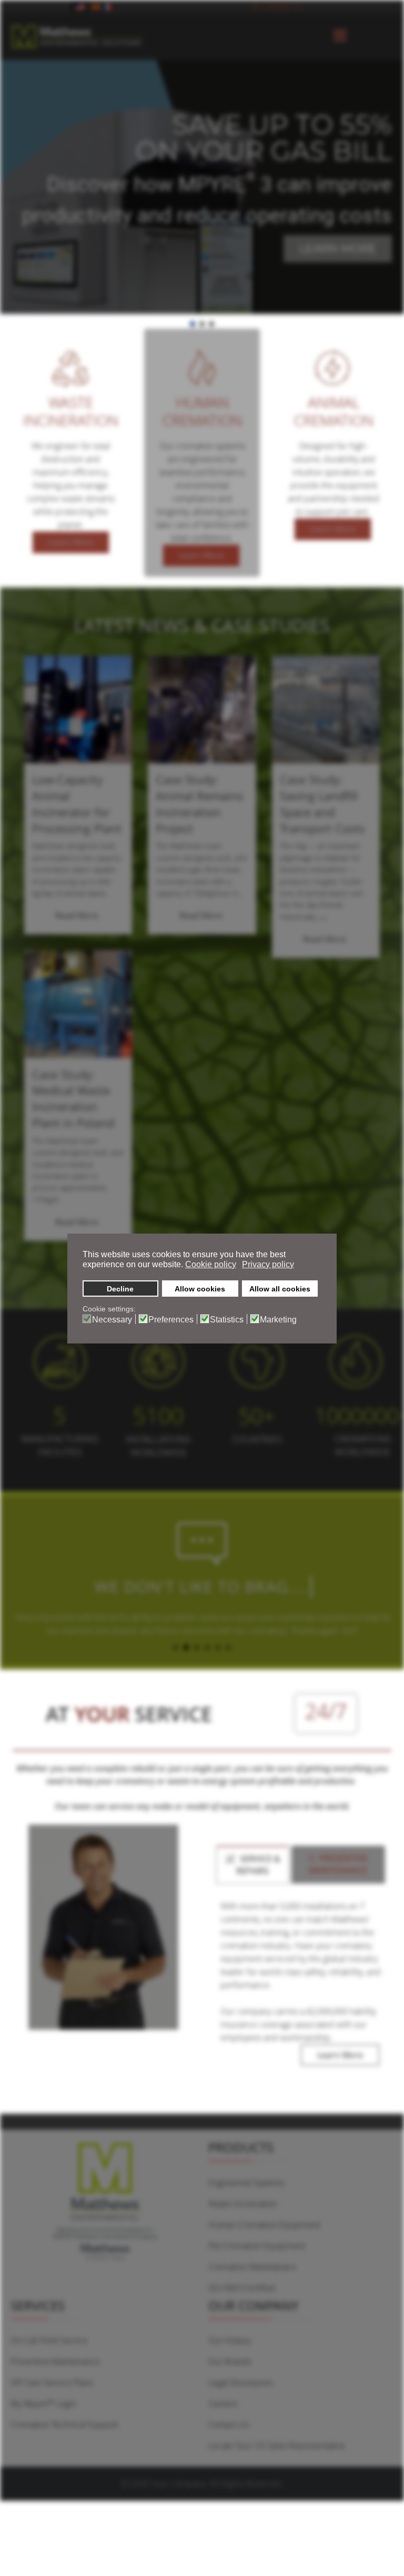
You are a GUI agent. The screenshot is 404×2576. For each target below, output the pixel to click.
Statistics (227, 1320)
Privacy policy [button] (268, 1264)
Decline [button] (120, 1289)
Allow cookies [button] (200, 1289)
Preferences (171, 1320)
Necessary (112, 1320)
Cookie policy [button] (211, 1264)
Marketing (278, 1320)
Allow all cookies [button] (280, 1289)
